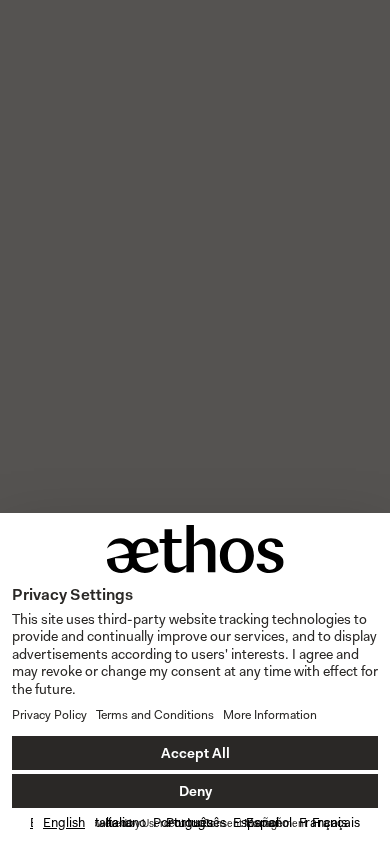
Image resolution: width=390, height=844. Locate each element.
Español (269, 822)
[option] (125, 822)
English (64, 822)
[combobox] (64, 822)
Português (196, 822)
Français (336, 822)
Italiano (125, 822)
